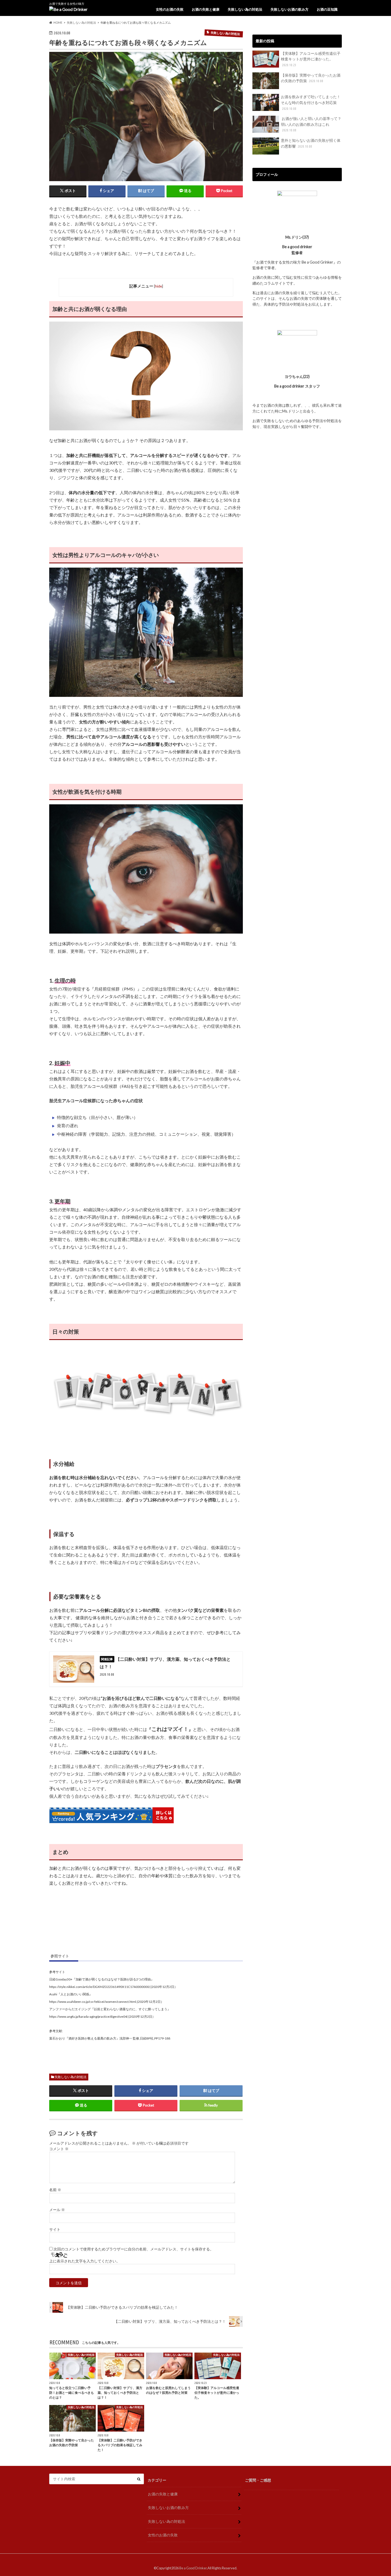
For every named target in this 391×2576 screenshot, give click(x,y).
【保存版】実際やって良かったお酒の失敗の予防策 (311, 78)
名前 (55, 2190)
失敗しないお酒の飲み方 (290, 9)
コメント (59, 2149)
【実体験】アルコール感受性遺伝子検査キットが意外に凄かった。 (311, 59)
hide (159, 286)
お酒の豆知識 (327, 9)
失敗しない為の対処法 (245, 9)
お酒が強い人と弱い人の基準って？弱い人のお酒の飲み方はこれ (311, 124)
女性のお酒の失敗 (170, 9)
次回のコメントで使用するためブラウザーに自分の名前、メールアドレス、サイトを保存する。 (134, 2249)
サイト (55, 2229)
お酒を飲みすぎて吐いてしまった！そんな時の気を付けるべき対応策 (311, 102)
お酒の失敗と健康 (206, 9)
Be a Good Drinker (193, 2568)
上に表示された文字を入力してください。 (85, 2261)
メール (57, 2210)
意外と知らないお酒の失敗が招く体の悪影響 (311, 143)
